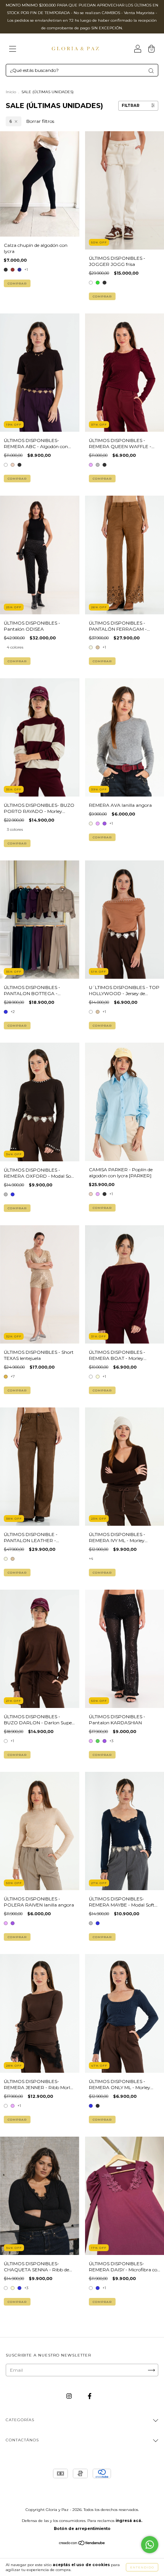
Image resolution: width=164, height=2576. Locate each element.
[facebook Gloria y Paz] (90, 2396)
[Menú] (13, 50)
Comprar (17, 283)
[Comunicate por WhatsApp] (150, 2545)
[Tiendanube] (82, 2544)
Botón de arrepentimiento (82, 2529)
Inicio (11, 92)
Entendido (142, 2567)
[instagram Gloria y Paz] (70, 2396)
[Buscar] (151, 71)
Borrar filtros (40, 121)
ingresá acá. (129, 2521)
